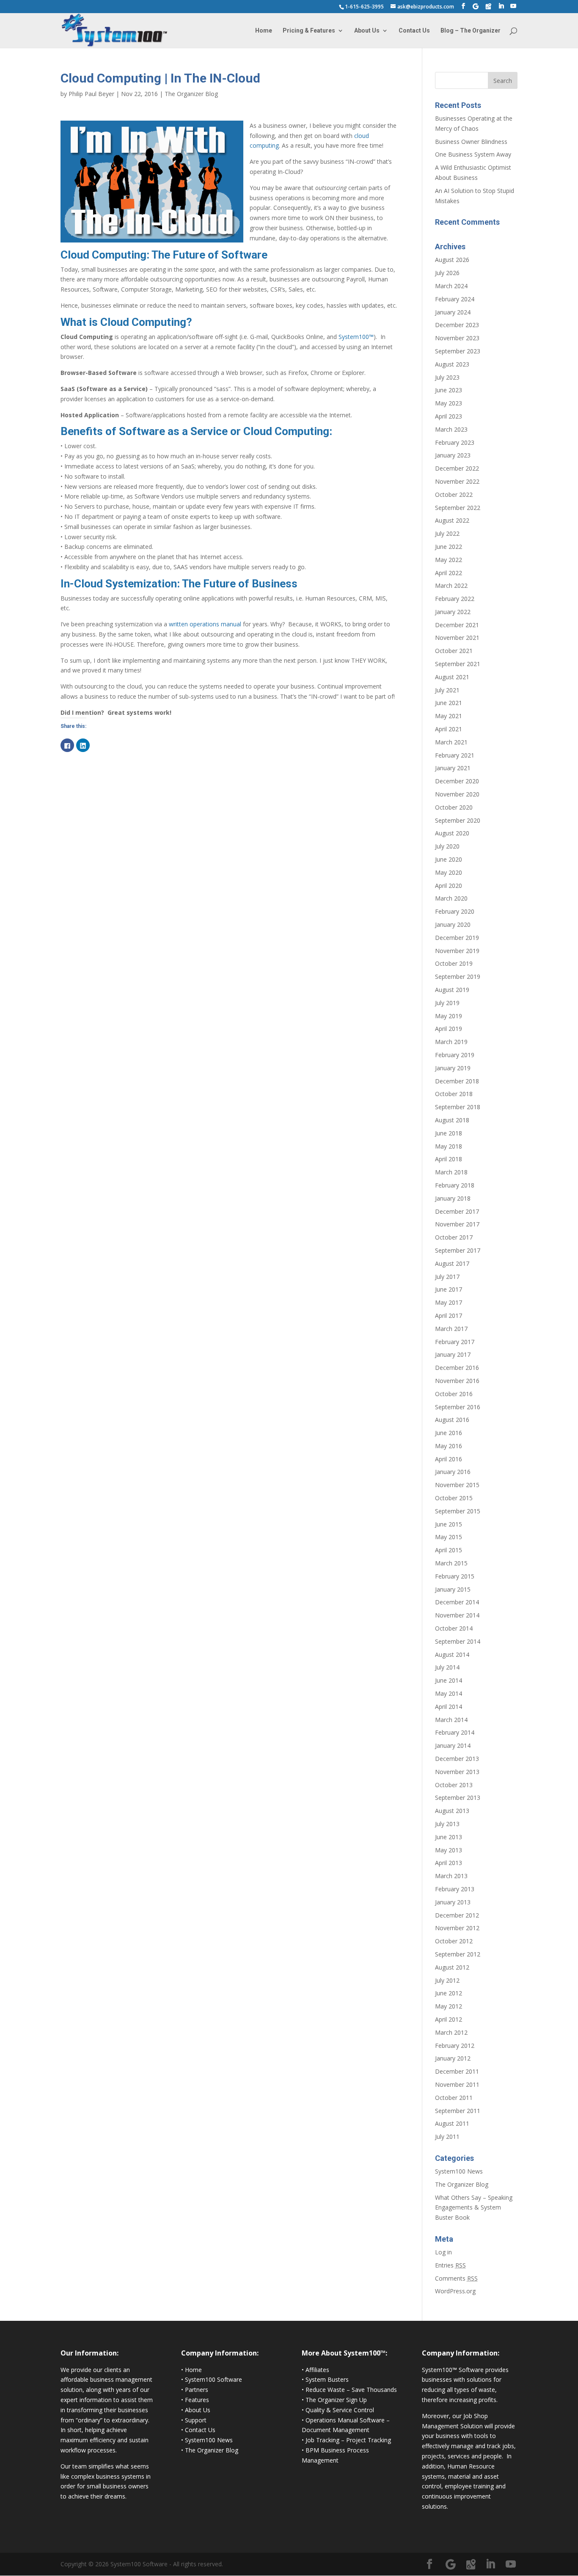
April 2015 (449, 1550)
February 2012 (455, 2046)
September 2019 (458, 977)
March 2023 (451, 429)
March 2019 (451, 1042)
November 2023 (457, 338)
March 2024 (451, 286)
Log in (443, 2252)
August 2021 (452, 677)
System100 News (459, 2171)
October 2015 (454, 1498)
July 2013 (447, 1824)
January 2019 (453, 1068)
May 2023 (449, 403)
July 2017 (447, 1277)
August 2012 (452, 1967)
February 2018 (455, 1185)
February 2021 (455, 755)
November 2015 (457, 1485)
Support (196, 2420)
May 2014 (449, 1693)
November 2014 (457, 1615)
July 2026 (447, 273)
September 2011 (458, 2111)
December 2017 (457, 1211)
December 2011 (457, 2071)
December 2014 (457, 1602)
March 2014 (451, 1720)
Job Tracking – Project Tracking (348, 2440)
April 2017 (449, 1316)
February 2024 (455, 299)
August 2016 (452, 1420)
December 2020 (457, 781)
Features (197, 2400)
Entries (450, 2265)
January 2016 (453, 1472)
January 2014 (453, 1745)
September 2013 (458, 1798)
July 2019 (447, 1003)
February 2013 (455, 1889)
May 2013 (449, 1850)
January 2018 (453, 1198)
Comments (456, 2278)
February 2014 (455, 1732)
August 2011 (452, 2123)
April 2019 (449, 1029)
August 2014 (452, 1654)
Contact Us (414, 31)
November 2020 (457, 794)
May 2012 (449, 2006)
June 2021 (449, 703)
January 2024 (453, 312)
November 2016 (457, 1381)
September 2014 (458, 1641)
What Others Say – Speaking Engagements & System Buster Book (474, 2208)
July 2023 (447, 377)
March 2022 (451, 585)
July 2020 (447, 846)
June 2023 (449, 390)
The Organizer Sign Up (336, 2400)
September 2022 (458, 508)
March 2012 (451, 2032)
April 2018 (449, 1159)
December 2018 (457, 1081)
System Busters (327, 2379)
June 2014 (449, 1680)
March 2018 (451, 1172)
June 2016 (449, 1433)
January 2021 (453, 768)
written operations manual (205, 624)
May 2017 (449, 1302)
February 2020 (455, 911)
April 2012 (449, 2019)
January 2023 (453, 455)
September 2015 (458, 1511)
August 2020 (452, 833)
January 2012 (453, 2058)
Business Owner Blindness (471, 142)
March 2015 (451, 1563)
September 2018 (458, 1107)
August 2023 (452, 364)
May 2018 (449, 1146)
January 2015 (453, 1589)
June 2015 (449, 1524)
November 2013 (457, 1772)
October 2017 (454, 1237)
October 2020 (454, 807)
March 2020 (451, 898)
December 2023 (457, 325)
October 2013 (454, 1785)
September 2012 (458, 1954)
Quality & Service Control (340, 2410)
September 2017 (458, 1250)
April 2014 (449, 1707)
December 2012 (457, 1915)
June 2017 (449, 1289)
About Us (367, 31)
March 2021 (451, 742)
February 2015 (455, 1576)
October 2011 (454, 2098)
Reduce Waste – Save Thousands (351, 2390)
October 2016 (454, 1394)
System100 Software (213, 2379)
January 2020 (453, 924)
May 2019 (449, 1016)
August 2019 (452, 990)
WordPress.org (455, 2291)
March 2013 (451, 1876)
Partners (197, 2390)
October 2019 (454, 963)
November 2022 (457, 481)
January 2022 (453, 612)
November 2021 (457, 638)
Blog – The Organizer (471, 31)
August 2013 (452, 1811)
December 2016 (457, 1368)
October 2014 (454, 1628)
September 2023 (458, 351)
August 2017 (452, 1263)
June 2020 (449, 859)
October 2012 (454, 1941)
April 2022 (449, 573)
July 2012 (447, 1980)
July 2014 (447, 1667)
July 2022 (447, 533)
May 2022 (449, 560)
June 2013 (449, 1837)
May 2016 (449, 1446)
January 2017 (453, 1354)
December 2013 (457, 1759)
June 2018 (449, 1133)
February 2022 (455, 599)
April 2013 (449, 1863)
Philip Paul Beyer (91, 94)
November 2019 (457, 951)
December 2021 (457, 625)
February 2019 (455, 1055)
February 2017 (455, 1342)
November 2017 (457, 1224)
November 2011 (457, 2084)
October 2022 (454, 495)
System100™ (356, 337)
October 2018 (454, 1094)
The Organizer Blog (191, 94)
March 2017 (451, 1329)
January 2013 (453, 1902)
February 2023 (455, 442)
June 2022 (449, 547)
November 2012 (457, 1928)
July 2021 (447, 690)
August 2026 (452, 260)
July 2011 (447, 2137)
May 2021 (449, 716)
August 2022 (452, 520)
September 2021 (458, 664)
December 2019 (457, 938)
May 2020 (449, 872)
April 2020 (449, 886)
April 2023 (449, 416)
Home (264, 31)
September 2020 (458, 820)
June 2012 (449, 1993)
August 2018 (452, 1120)
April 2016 (449, 1459)
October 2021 (454, 651)
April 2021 (449, 729)
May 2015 (449, 1537)
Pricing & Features (309, 31)
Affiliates (317, 2370)
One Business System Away (473, 154)
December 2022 (457, 468)
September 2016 (458, 1407)
